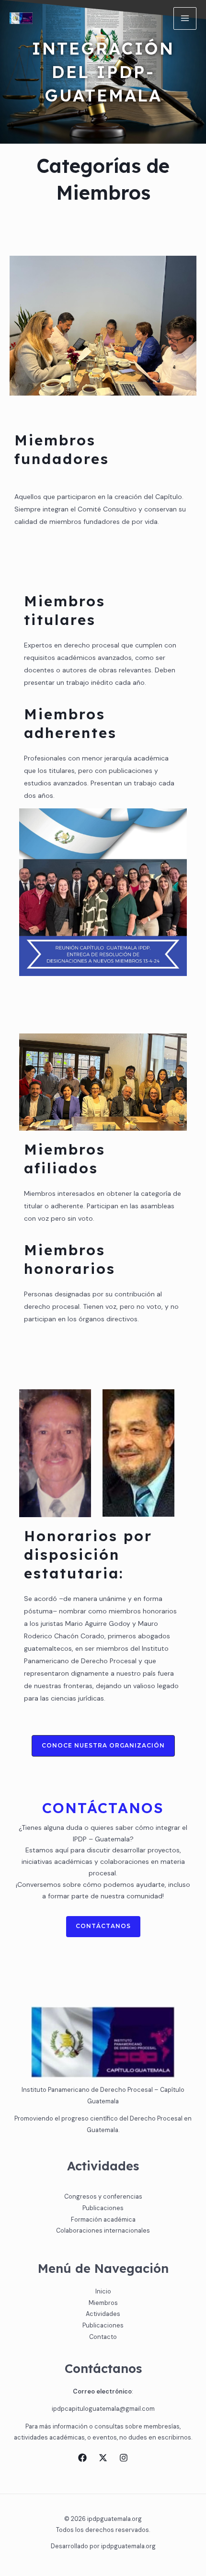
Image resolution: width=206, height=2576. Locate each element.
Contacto (103, 2337)
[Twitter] (103, 2458)
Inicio (103, 2291)
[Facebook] (82, 2458)
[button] (103, 1746)
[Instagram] (124, 2458)
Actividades (103, 2314)
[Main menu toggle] (185, 19)
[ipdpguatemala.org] (21, 18)
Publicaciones (103, 2325)
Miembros (103, 2303)
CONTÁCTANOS (103, 1926)
